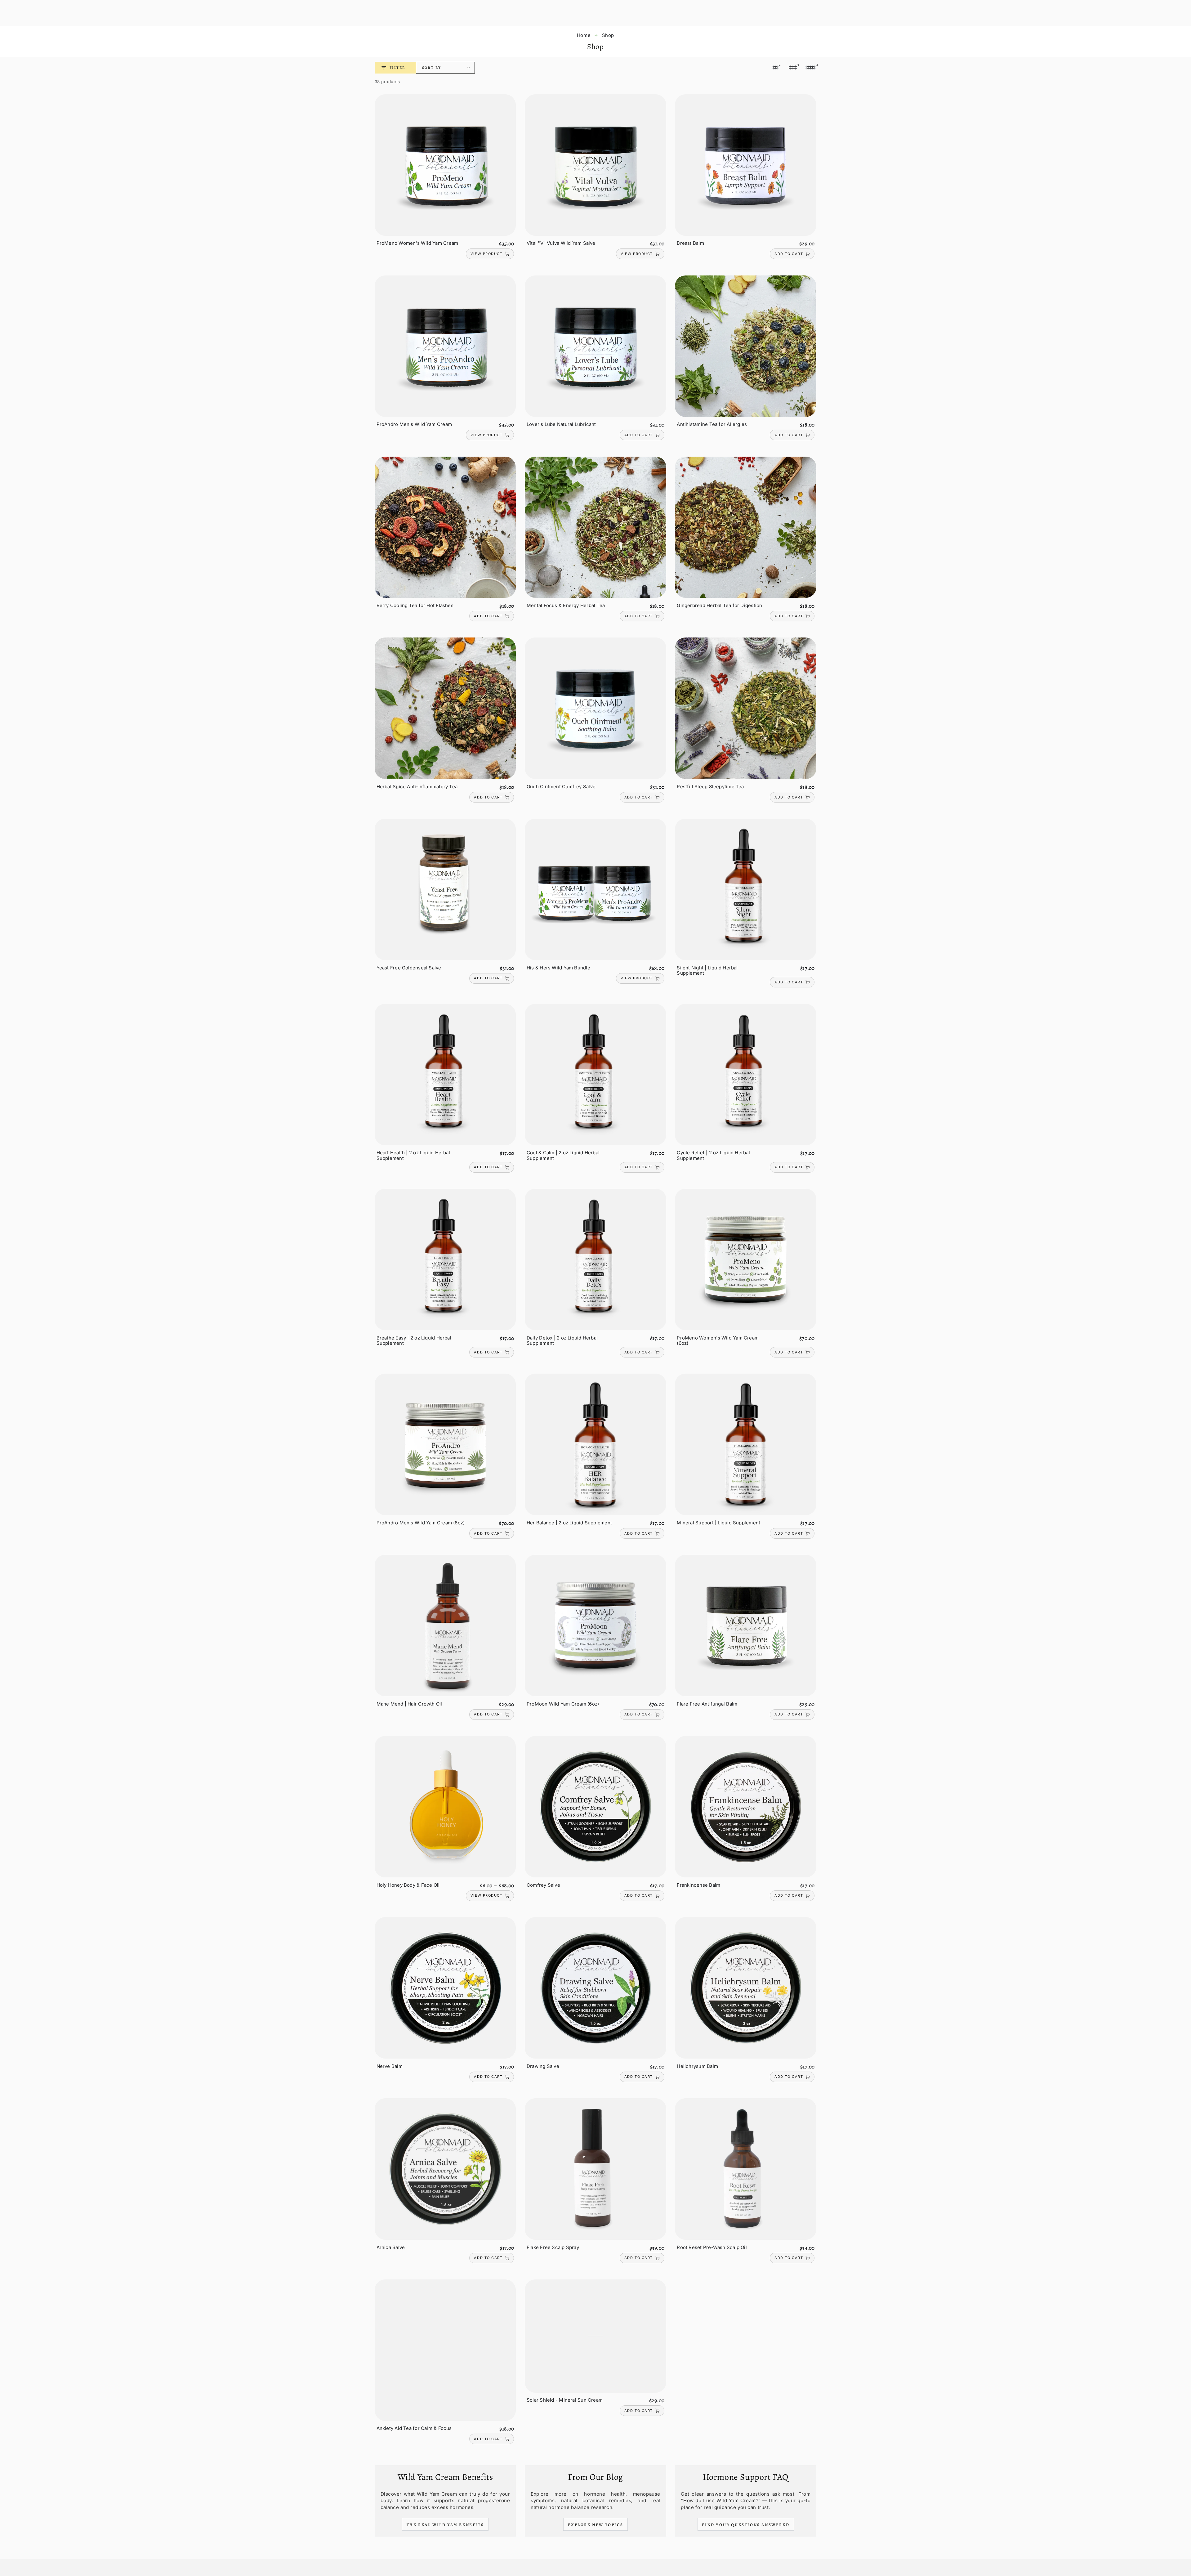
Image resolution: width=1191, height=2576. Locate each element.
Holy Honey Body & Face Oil (408, 1885)
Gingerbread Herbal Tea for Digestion (719, 605)
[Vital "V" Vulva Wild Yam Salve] (595, 165)
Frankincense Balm (698, 1885)
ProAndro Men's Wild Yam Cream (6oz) (421, 1523)
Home (584, 35)
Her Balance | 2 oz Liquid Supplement (569, 1523)
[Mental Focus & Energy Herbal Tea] (595, 527)
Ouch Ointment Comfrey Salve (561, 787)
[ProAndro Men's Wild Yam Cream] (445, 346)
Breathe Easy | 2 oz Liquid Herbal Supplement (414, 1341)
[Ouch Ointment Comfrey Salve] (595, 708)
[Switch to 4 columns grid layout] (811, 68)
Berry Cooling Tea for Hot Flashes (415, 605)
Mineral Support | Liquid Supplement (718, 1523)
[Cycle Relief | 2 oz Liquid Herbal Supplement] (746, 1075)
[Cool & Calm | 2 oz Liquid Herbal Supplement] (595, 1075)
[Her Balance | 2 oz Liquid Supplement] (595, 1444)
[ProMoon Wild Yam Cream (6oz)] (595, 1626)
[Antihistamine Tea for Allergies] (746, 346)
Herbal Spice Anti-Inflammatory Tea (417, 787)
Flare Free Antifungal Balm (707, 1704)
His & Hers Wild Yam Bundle (558, 968)
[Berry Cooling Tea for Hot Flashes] (445, 527)
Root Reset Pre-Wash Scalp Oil (712, 2247)
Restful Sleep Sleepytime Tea (710, 787)
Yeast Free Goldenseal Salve (409, 968)
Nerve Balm (390, 2066)
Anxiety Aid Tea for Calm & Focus (414, 2428)
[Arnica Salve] (445, 2169)
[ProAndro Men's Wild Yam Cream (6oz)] (445, 1444)
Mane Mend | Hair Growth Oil (409, 1704)
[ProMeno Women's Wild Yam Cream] (445, 165)
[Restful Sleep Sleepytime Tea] (746, 708)
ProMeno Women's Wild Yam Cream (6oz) (718, 1341)
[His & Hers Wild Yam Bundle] (595, 889)
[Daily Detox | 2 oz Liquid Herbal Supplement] (595, 1259)
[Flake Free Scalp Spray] (595, 2169)
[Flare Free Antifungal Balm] (746, 1626)
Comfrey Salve (543, 1885)
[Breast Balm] (746, 165)
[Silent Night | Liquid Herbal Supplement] (746, 889)
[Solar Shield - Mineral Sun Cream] (595, 2336)
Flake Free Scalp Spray (553, 2247)
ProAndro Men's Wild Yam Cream (414, 424)
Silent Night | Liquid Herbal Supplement (707, 970)
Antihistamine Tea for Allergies (712, 424)
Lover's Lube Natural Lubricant (561, 424)
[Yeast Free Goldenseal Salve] (445, 889)
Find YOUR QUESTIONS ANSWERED (746, 2525)
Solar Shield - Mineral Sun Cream (565, 2400)
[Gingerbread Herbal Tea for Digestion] (746, 527)
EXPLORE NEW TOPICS (596, 2525)
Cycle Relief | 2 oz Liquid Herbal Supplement (713, 1155)
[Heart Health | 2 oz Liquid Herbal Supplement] (445, 1075)
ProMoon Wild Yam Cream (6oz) (563, 1704)
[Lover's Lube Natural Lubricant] (595, 346)
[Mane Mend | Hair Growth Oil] (445, 1626)
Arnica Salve (391, 2247)
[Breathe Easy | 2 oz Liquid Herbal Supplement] (445, 1259)
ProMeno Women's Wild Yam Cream (417, 243)
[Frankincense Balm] (746, 1807)
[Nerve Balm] (445, 1988)
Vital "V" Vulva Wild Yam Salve (561, 243)
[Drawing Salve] (595, 1988)
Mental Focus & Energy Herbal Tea (566, 605)
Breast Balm (690, 243)
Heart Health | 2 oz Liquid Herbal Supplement (413, 1155)
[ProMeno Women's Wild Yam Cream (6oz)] (746, 1259)
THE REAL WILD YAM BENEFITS (445, 2525)
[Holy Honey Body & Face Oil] (445, 1807)
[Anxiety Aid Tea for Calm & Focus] (445, 2350)
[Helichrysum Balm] (746, 1988)
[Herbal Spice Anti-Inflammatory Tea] (445, 708)
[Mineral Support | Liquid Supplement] (746, 1444)
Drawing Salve (543, 2066)
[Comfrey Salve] (595, 1807)
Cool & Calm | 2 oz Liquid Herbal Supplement (563, 1155)
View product (486, 254)
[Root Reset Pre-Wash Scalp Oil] (746, 2169)
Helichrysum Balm (697, 2066)
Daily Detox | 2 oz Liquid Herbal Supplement (562, 1341)
